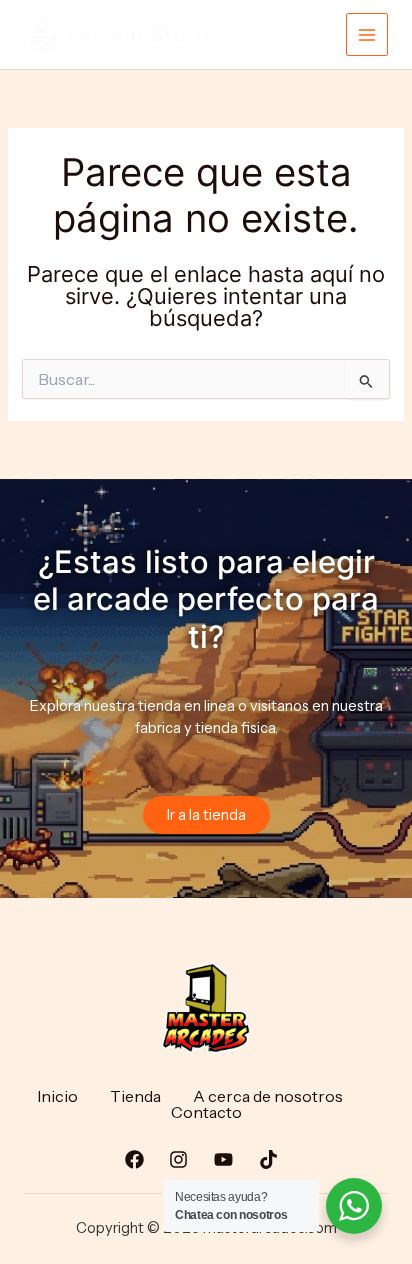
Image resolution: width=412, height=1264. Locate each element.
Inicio (57, 1096)
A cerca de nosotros (268, 1096)
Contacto (206, 1112)
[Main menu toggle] (367, 34)
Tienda (135, 1096)
